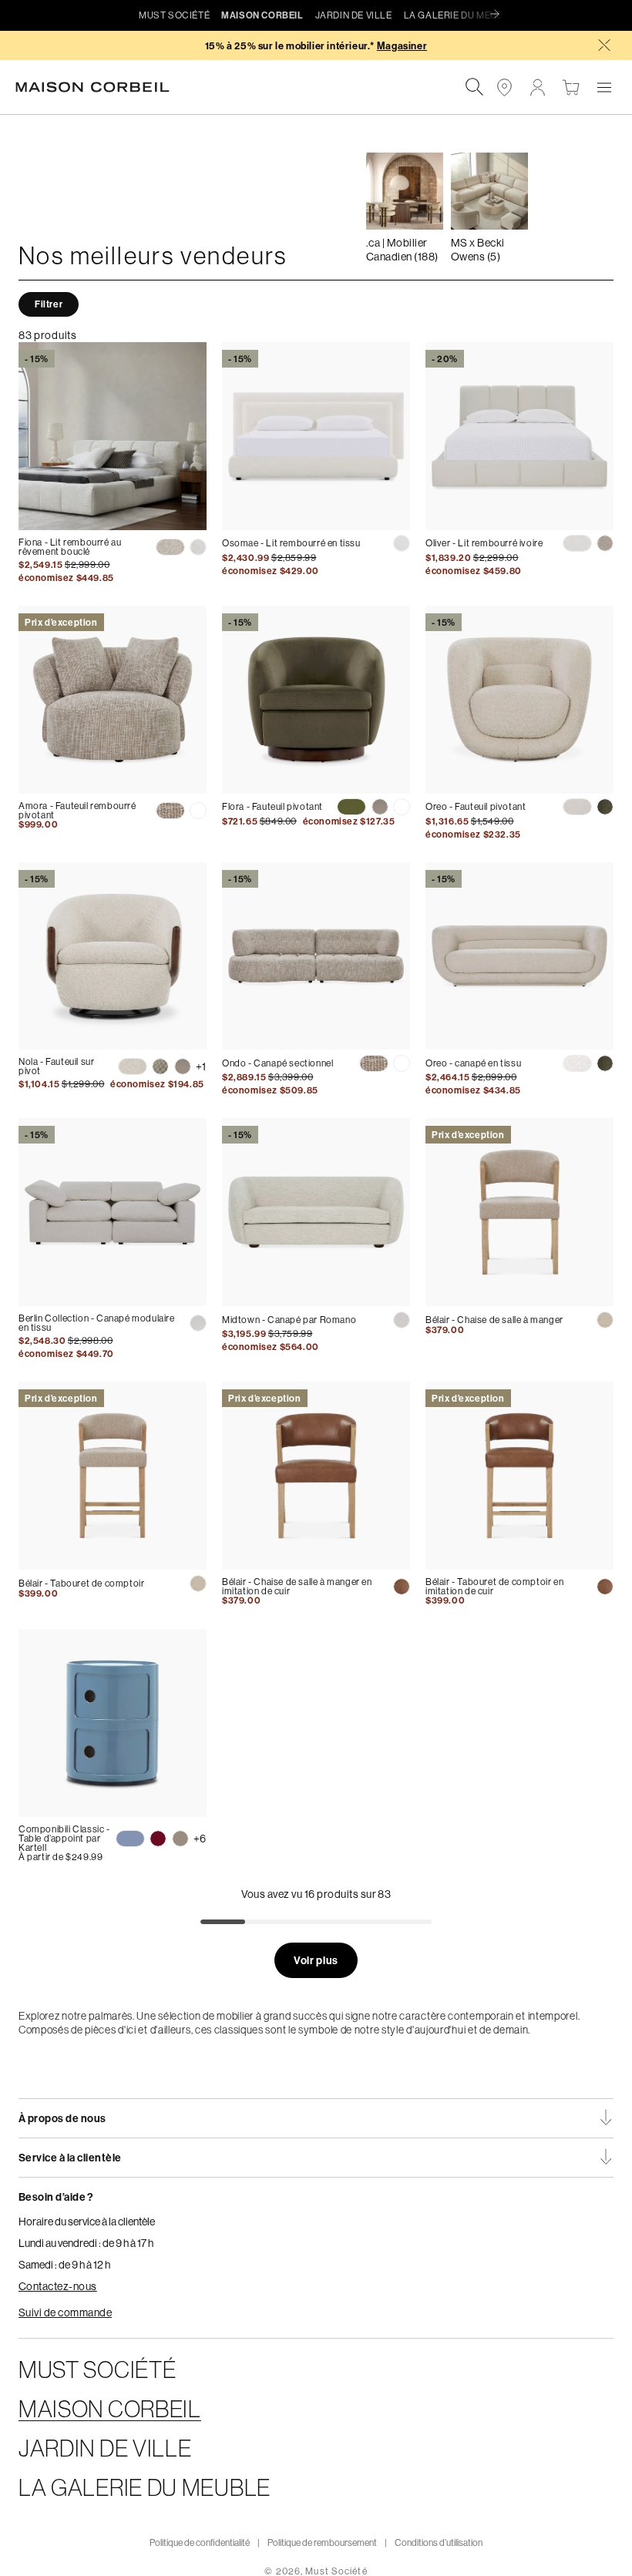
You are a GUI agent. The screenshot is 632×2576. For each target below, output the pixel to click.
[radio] (170, 547)
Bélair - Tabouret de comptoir (81, 1583)
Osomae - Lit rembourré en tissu (291, 543)
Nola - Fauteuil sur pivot (56, 1066)
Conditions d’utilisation (439, 2542)
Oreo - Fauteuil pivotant (476, 806)
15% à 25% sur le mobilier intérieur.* (316, 46)
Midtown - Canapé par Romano (289, 1320)
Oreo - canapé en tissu (473, 1063)
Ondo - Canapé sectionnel (277, 1063)
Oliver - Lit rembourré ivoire (484, 543)
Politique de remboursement (322, 2542)
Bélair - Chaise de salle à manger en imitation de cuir (297, 1586)
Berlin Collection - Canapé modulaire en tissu (97, 1323)
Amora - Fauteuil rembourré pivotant (77, 810)
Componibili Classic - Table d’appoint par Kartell (64, 1838)
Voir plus (316, 1960)
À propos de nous (62, 2118)
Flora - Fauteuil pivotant (272, 806)
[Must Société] (100, 87)
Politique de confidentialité (200, 2542)
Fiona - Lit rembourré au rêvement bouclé (70, 547)
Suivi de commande (65, 2312)
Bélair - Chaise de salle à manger (494, 1320)
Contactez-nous (58, 2286)
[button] (604, 87)
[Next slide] (499, 15)
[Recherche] (474, 87)
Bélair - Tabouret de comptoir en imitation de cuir (494, 1586)
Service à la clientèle (70, 2158)
